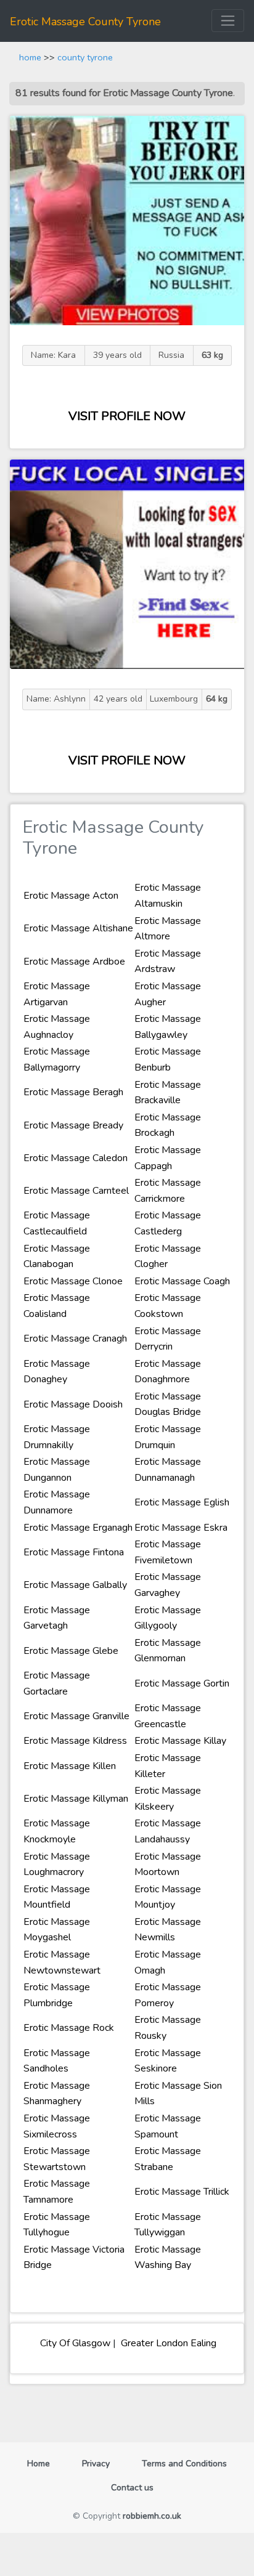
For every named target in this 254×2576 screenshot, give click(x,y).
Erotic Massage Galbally (75, 1585)
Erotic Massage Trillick (182, 2192)
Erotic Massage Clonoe (73, 1281)
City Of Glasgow (74, 2343)
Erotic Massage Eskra (181, 1528)
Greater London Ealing (167, 2343)
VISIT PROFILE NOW (127, 416)
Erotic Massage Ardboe (74, 962)
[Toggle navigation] (228, 21)
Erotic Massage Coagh (182, 1281)
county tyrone (85, 57)
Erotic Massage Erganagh (78, 1528)
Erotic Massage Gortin (182, 1683)
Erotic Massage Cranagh (75, 1339)
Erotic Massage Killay (180, 1741)
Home (43, 2463)
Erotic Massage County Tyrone (85, 22)
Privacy (96, 2464)
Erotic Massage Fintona (74, 1552)
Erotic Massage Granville (76, 1716)
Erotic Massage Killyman (76, 1799)
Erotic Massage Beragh (73, 1092)
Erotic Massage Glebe (71, 1651)
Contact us (132, 2488)
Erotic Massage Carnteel (76, 1191)
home (30, 57)
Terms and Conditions (184, 2464)
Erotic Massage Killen (70, 1766)
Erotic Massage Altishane (78, 928)
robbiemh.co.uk (152, 2516)
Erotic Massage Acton (71, 896)
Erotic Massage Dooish (73, 1404)
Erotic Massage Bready (73, 1125)
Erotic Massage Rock (69, 2028)
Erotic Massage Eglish (182, 1502)
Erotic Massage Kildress (75, 1741)
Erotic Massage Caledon (76, 1158)
